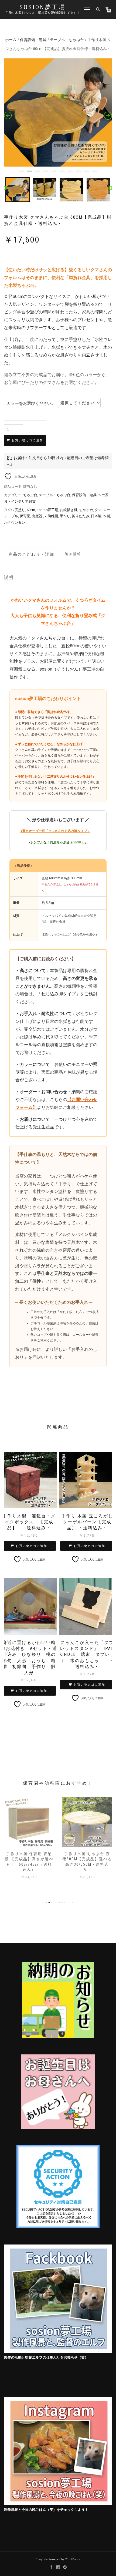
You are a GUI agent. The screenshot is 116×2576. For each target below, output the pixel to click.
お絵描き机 (69, 510)
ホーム (11, 40)
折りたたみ (81, 516)
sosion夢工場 (43, 7)
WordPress (73, 2559)
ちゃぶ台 (30, 495)
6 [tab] (62, 173)
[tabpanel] (58, 112)
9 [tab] (86, 173)
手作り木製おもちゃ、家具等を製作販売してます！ (43, 13)
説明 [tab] (32, 554)
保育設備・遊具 (33, 40)
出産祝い (39, 516)
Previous (5, 188)
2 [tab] (30, 173)
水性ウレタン (15, 522)
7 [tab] (70, 173)
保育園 (25, 516)
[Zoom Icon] (58, 112)
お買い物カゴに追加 (27, 440)
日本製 (96, 516)
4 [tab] (46, 173)
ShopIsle (42, 2559)
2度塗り (19, 510)
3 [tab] (38, 173)
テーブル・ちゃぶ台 (67, 40)
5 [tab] (54, 173)
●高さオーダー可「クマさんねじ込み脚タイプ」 (55, 831)
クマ (98, 510)
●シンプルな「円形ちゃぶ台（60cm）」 (58, 842)
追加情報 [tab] (73, 554)
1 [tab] (22, 173)
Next (111, 188)
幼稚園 (53, 516)
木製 (107, 516)
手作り (65, 516)
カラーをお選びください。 (31, 403)
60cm (31, 510)
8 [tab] (78, 173)
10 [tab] (94, 173)
